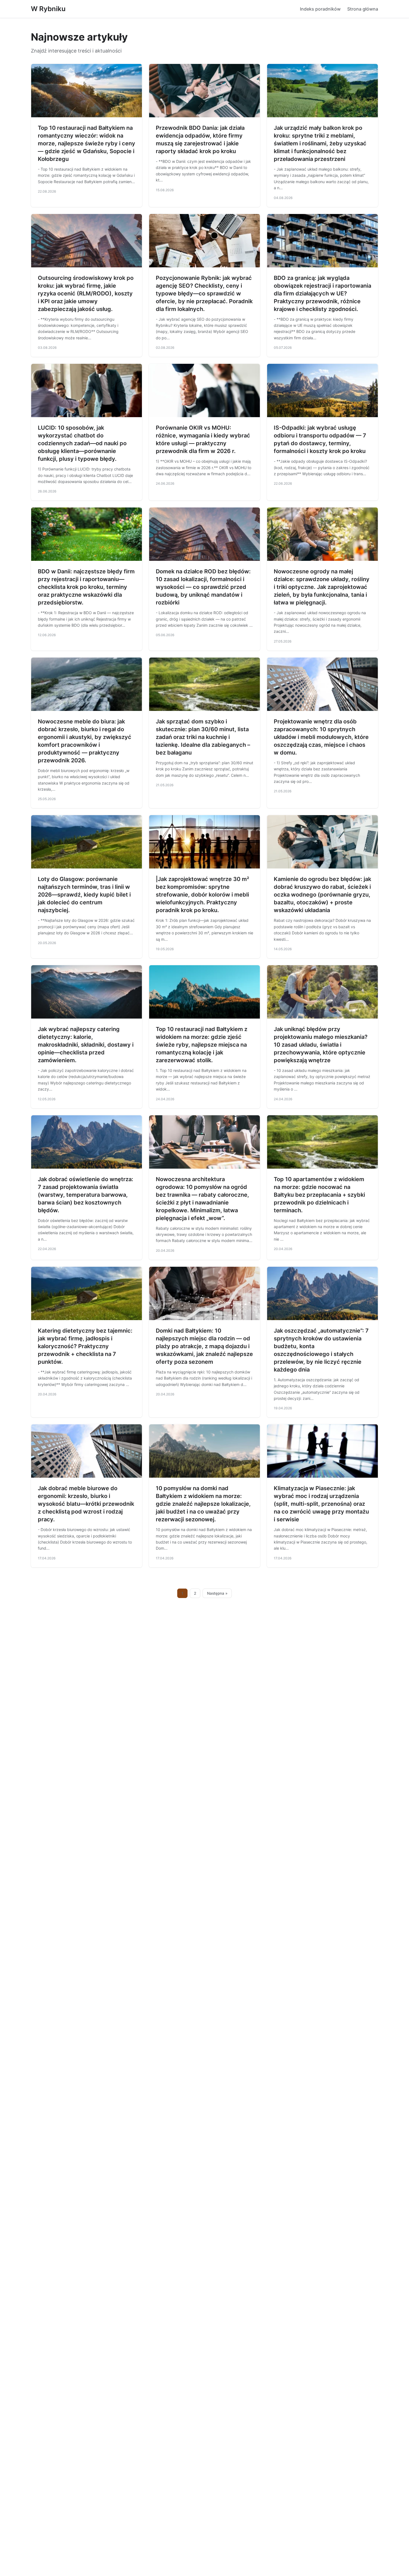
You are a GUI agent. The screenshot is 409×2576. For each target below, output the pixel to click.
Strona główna (363, 9)
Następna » (217, 1593)
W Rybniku (48, 9)
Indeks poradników (320, 9)
